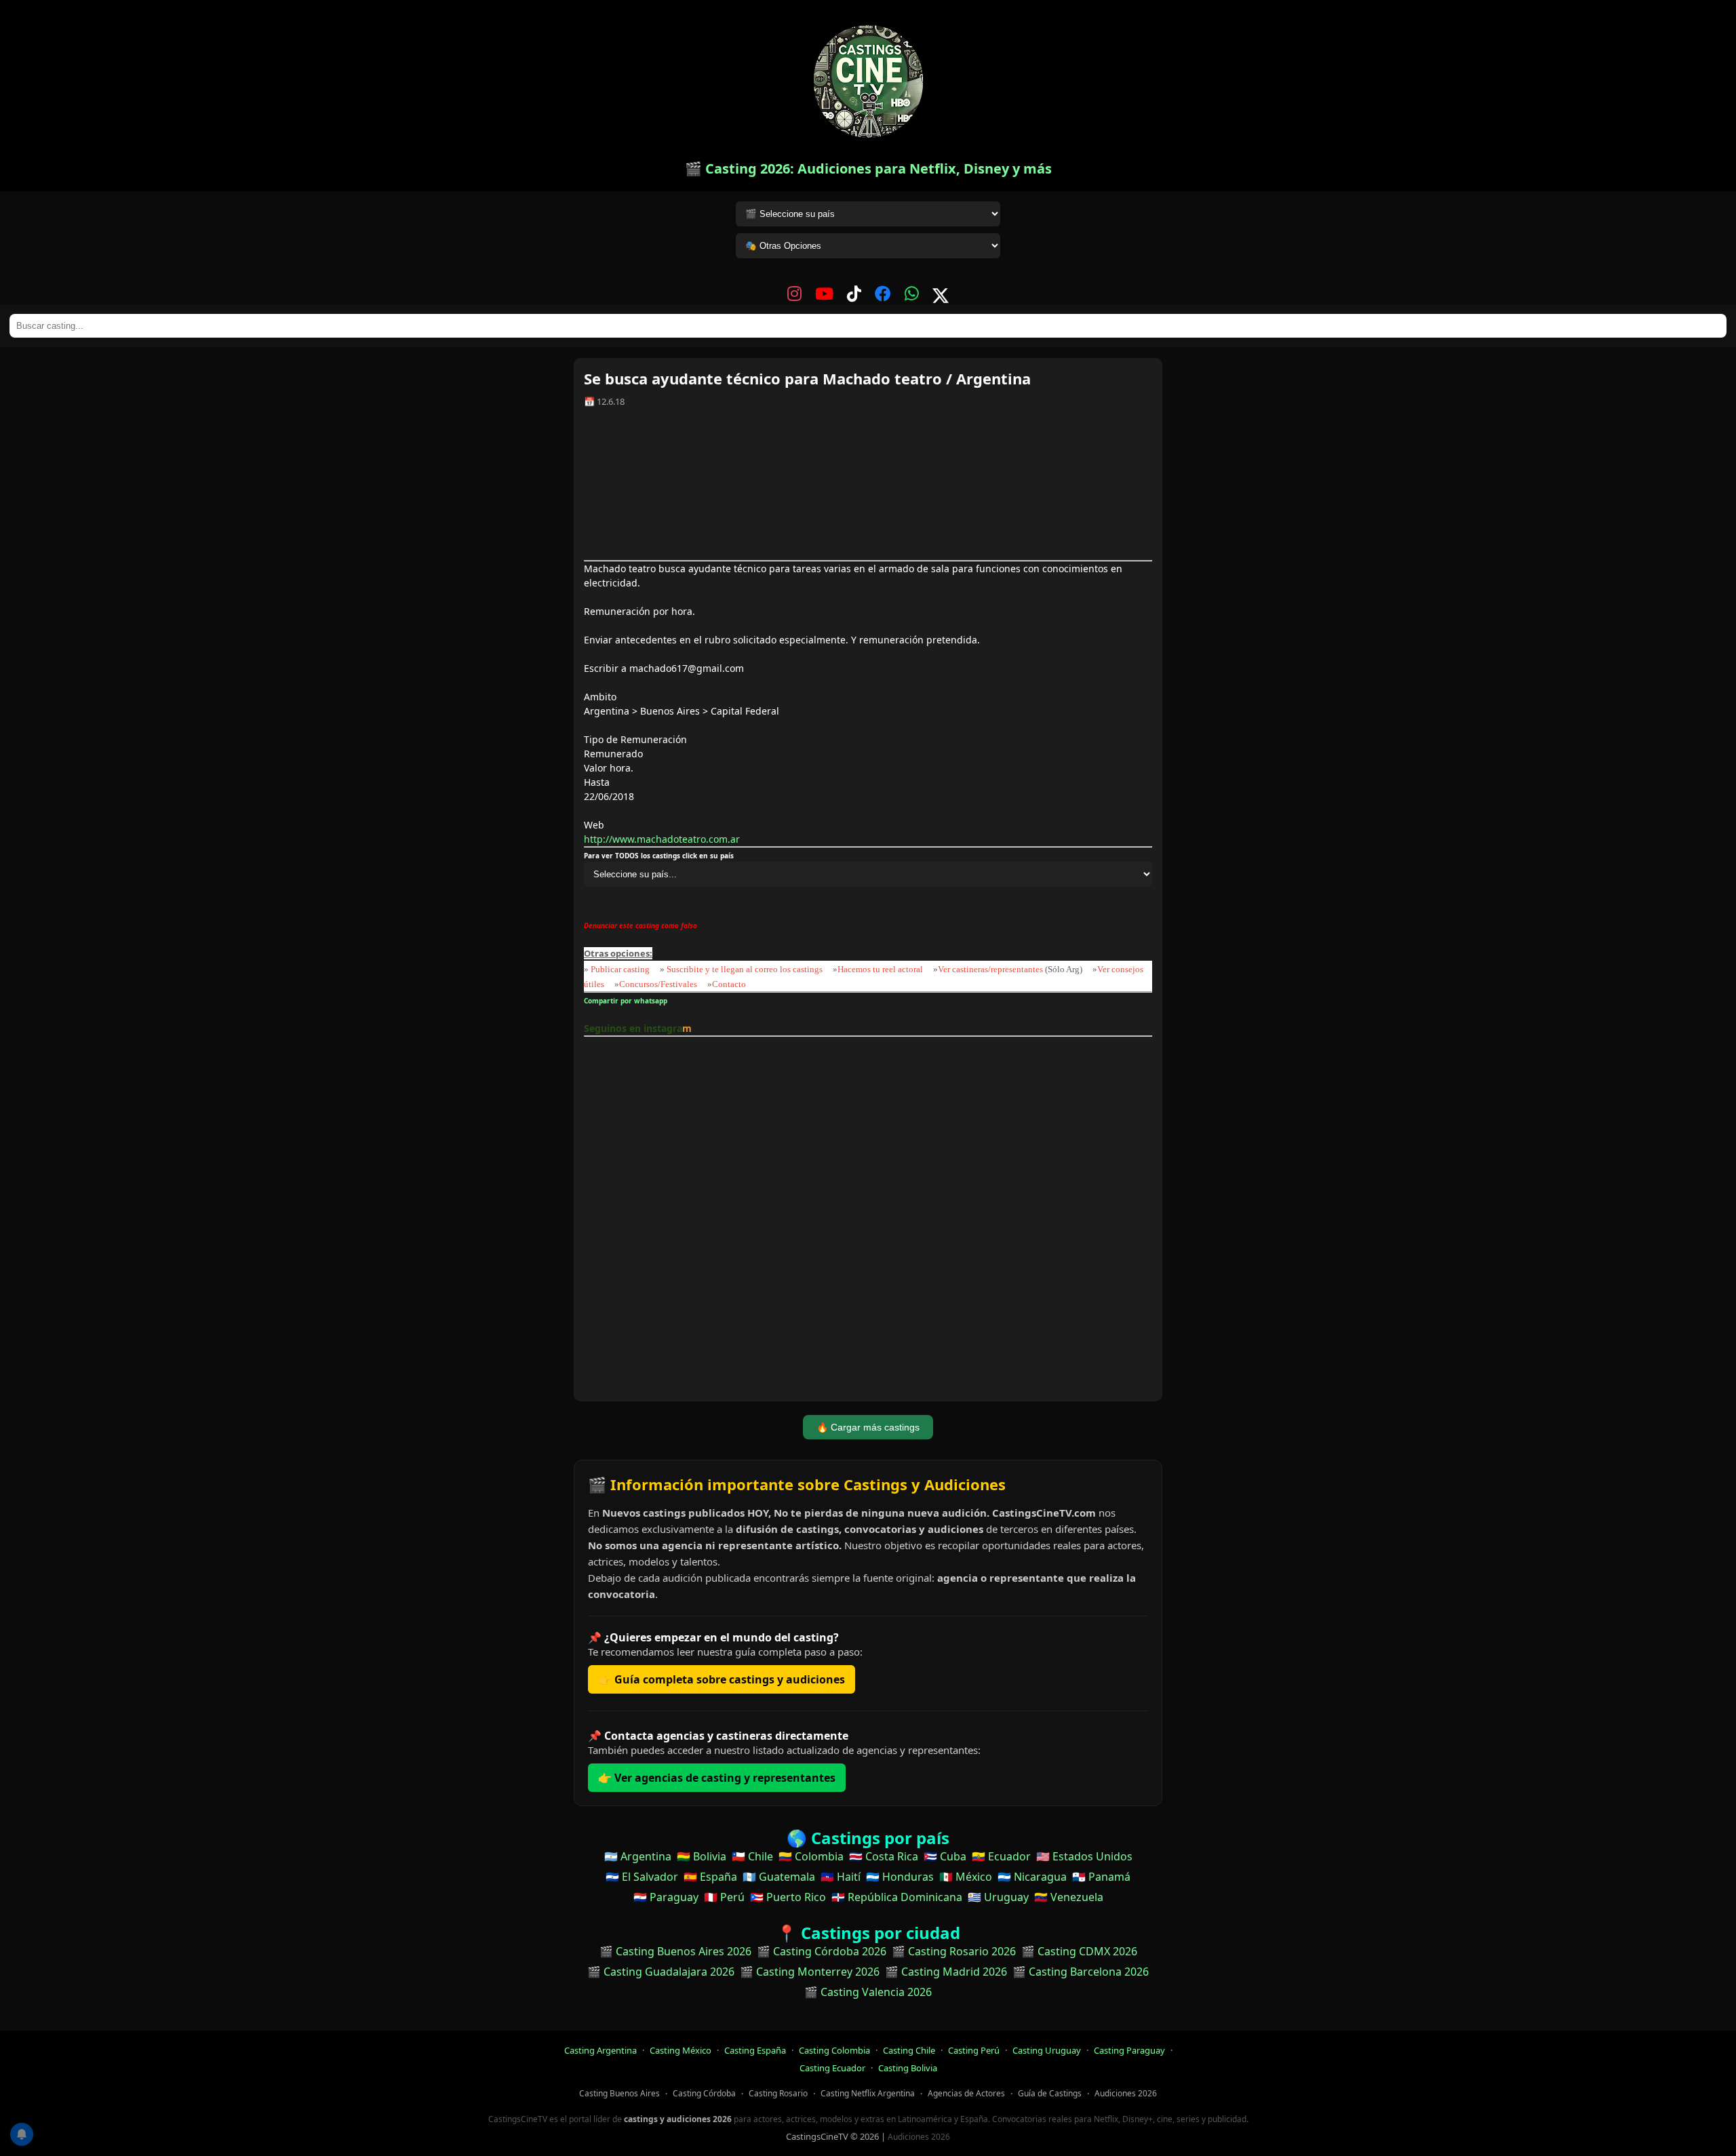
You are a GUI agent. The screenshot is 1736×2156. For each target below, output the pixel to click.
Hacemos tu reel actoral (880, 969)
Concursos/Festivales (658, 984)
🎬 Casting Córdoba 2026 (822, 1951)
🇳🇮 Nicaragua (1032, 1877)
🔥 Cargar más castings (868, 1427)
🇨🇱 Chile (752, 1856)
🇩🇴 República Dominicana (897, 1897)
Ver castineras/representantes (990, 969)
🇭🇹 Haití (841, 1877)
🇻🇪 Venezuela (1069, 1897)
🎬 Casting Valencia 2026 (868, 1992)
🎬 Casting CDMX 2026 (1079, 1951)
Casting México (680, 2050)
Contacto (729, 984)
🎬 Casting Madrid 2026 (946, 1972)
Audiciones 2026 (1126, 2093)
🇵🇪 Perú (724, 1897)
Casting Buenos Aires (619, 2093)
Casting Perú (974, 2050)
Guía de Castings (1050, 2093)
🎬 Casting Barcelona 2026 (1081, 1972)
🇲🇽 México (966, 1877)
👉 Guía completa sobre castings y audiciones (722, 1679)
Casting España (755, 2050)
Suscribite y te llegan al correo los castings (745, 969)
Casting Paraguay (1129, 2050)
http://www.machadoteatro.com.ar (662, 839)
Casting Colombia (834, 2050)
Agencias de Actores (966, 2093)
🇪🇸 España (710, 1877)
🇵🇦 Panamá (1101, 1877)
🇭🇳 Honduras (900, 1877)
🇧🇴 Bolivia (702, 1856)
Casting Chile (909, 2050)
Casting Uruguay (1047, 2050)
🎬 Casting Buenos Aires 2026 (675, 1951)
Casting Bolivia (908, 2068)
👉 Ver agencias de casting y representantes (717, 1778)
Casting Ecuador (832, 2068)
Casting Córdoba (704, 2093)
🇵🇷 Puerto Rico (788, 1897)
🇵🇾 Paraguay (666, 1897)
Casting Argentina (600, 2050)
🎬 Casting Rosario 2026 (954, 1951)
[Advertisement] (868, 489)
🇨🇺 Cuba (945, 1856)
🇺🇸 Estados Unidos (1084, 1856)
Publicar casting (621, 969)
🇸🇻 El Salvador (642, 1877)
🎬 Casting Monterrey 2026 (810, 1972)
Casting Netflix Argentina (868, 2093)
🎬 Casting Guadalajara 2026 (661, 1972)
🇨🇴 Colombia (811, 1856)
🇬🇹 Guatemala (779, 1877)
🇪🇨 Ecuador (1001, 1856)
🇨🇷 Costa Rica (884, 1856)
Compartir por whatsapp (628, 1001)
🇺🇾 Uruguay (998, 1897)
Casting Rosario (778, 2093)
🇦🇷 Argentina (638, 1856)
